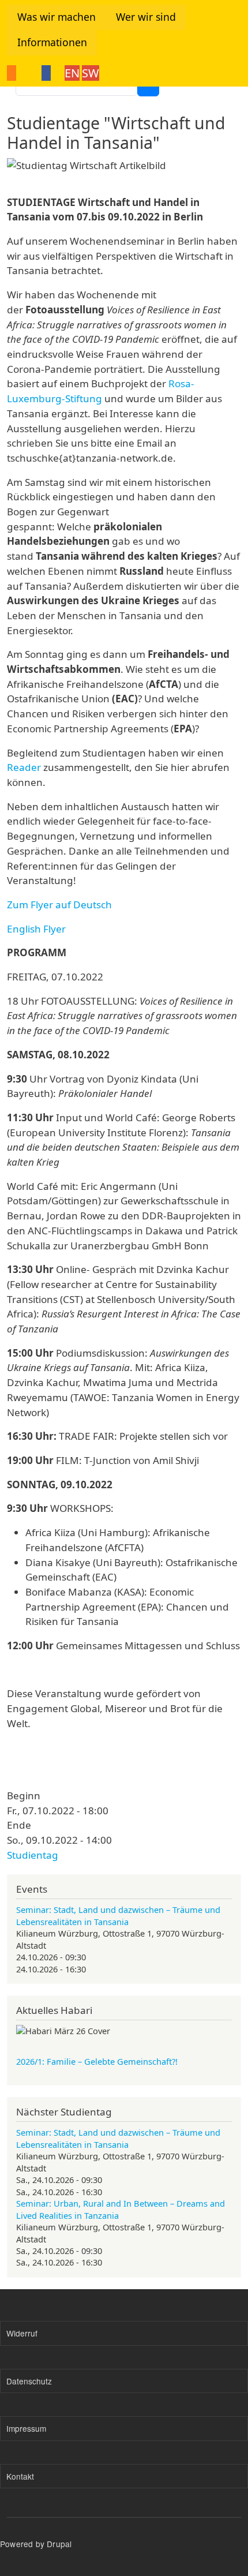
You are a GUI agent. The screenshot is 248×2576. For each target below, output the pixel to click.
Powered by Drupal (36, 2544)
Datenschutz (29, 2381)
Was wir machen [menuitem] (57, 17)
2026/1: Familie (97, 2061)
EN (72, 73)
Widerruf (22, 2333)
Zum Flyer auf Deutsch (59, 905)
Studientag (33, 1855)
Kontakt (20, 2476)
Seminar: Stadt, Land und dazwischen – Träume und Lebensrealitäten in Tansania (118, 1915)
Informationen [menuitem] (52, 42)
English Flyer (36, 929)
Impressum (26, 2428)
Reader (24, 767)
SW (91, 73)
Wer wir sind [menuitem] (146, 17)
